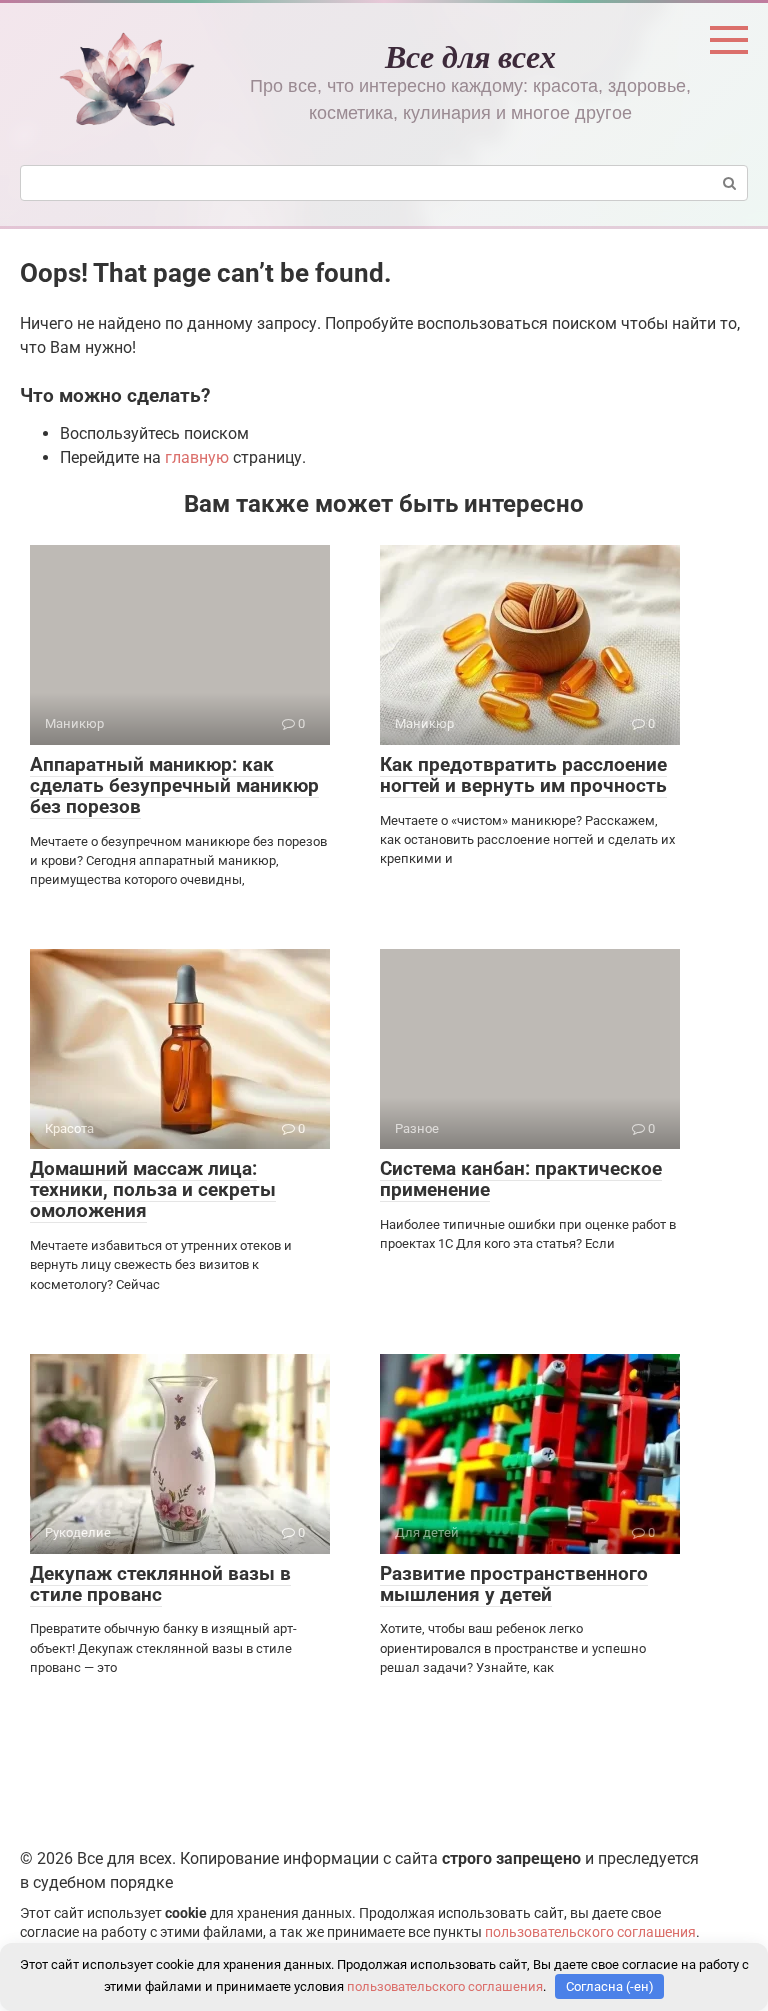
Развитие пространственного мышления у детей (514, 1584)
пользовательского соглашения (590, 1932)
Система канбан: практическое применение (521, 1179)
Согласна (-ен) (610, 1986)
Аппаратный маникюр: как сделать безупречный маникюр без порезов (174, 785)
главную (197, 457)
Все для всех (470, 55)
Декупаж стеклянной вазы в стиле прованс (160, 1584)
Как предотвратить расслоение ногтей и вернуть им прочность (523, 775)
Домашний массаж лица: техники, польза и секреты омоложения (153, 1189)
